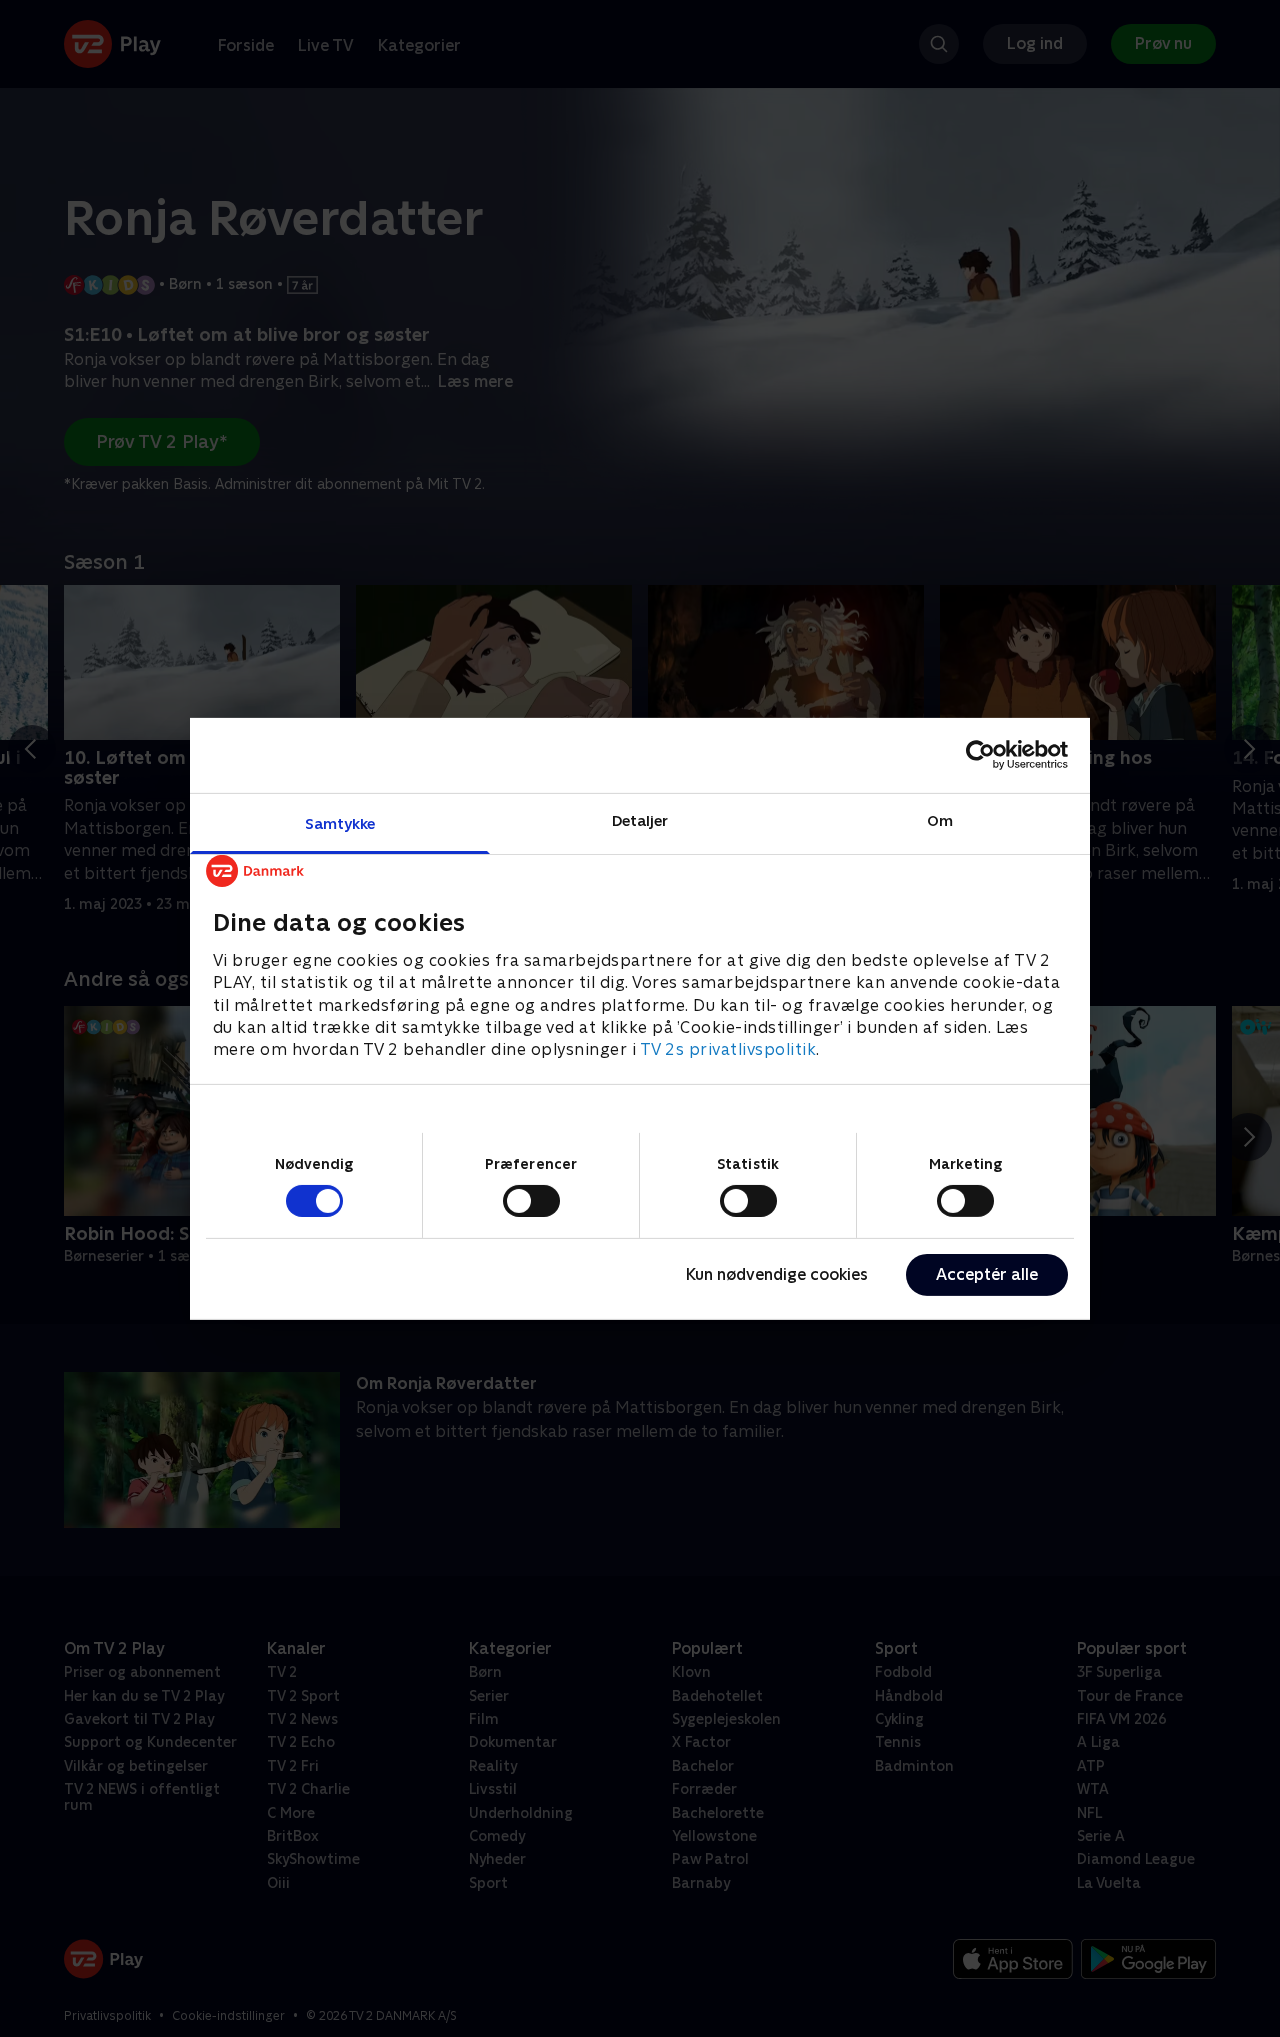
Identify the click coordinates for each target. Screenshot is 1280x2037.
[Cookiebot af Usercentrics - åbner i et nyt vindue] (980, 755)
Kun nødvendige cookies (777, 1274)
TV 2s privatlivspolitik (728, 1049)
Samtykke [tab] (340, 822)
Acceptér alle (987, 1274)
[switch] (531, 1201)
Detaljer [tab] (640, 819)
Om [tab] (940, 819)
